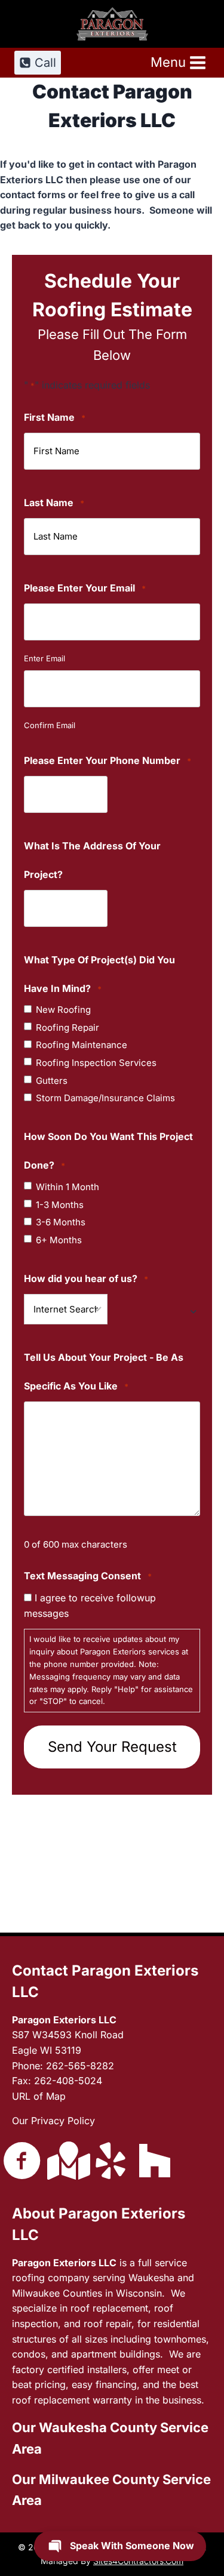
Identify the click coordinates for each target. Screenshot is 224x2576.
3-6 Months (61, 1222)
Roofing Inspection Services (96, 1063)
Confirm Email (50, 725)
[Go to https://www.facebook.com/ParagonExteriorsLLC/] (22, 2162)
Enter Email (45, 658)
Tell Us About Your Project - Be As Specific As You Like (104, 1372)
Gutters (52, 1081)
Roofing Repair (67, 1028)
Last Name (54, 503)
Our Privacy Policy (53, 2121)
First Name (55, 417)
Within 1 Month (67, 1187)
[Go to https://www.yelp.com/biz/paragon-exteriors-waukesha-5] (111, 2162)
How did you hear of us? (86, 1278)
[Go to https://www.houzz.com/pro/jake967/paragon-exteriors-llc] (155, 2161)
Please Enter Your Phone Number (108, 760)
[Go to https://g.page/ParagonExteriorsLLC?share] (66, 2161)
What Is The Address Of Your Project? (92, 860)
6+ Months (59, 1240)
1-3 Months (60, 1205)
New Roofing (63, 1010)
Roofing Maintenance (82, 1045)
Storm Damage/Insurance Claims (105, 1098)
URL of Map (39, 2096)
